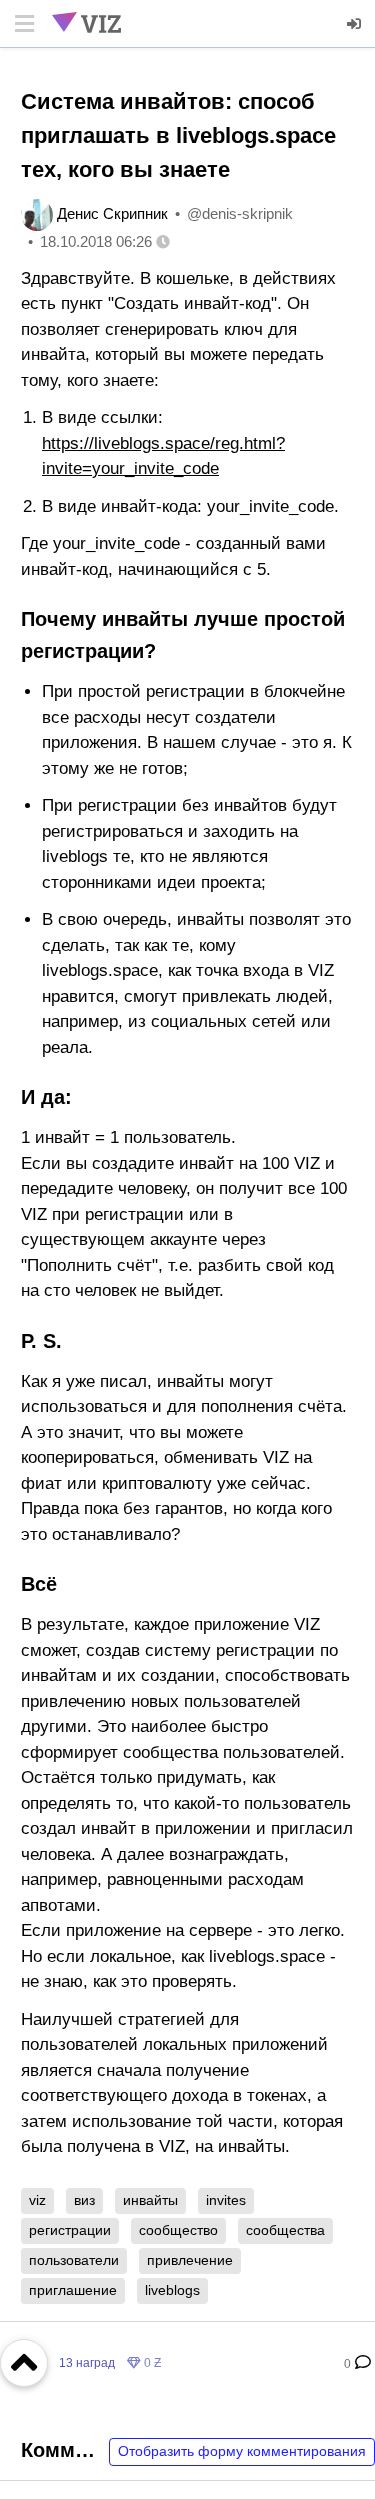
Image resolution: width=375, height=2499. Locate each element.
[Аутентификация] (355, 24)
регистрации (70, 2230)
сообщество (178, 2230)
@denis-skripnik (240, 213)
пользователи (74, 2260)
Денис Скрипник (112, 213)
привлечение (190, 2260)
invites (226, 2200)
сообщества (285, 2230)
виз (84, 2200)
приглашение (73, 2290)
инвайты (150, 2200)
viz (37, 2200)
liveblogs (172, 2290)
